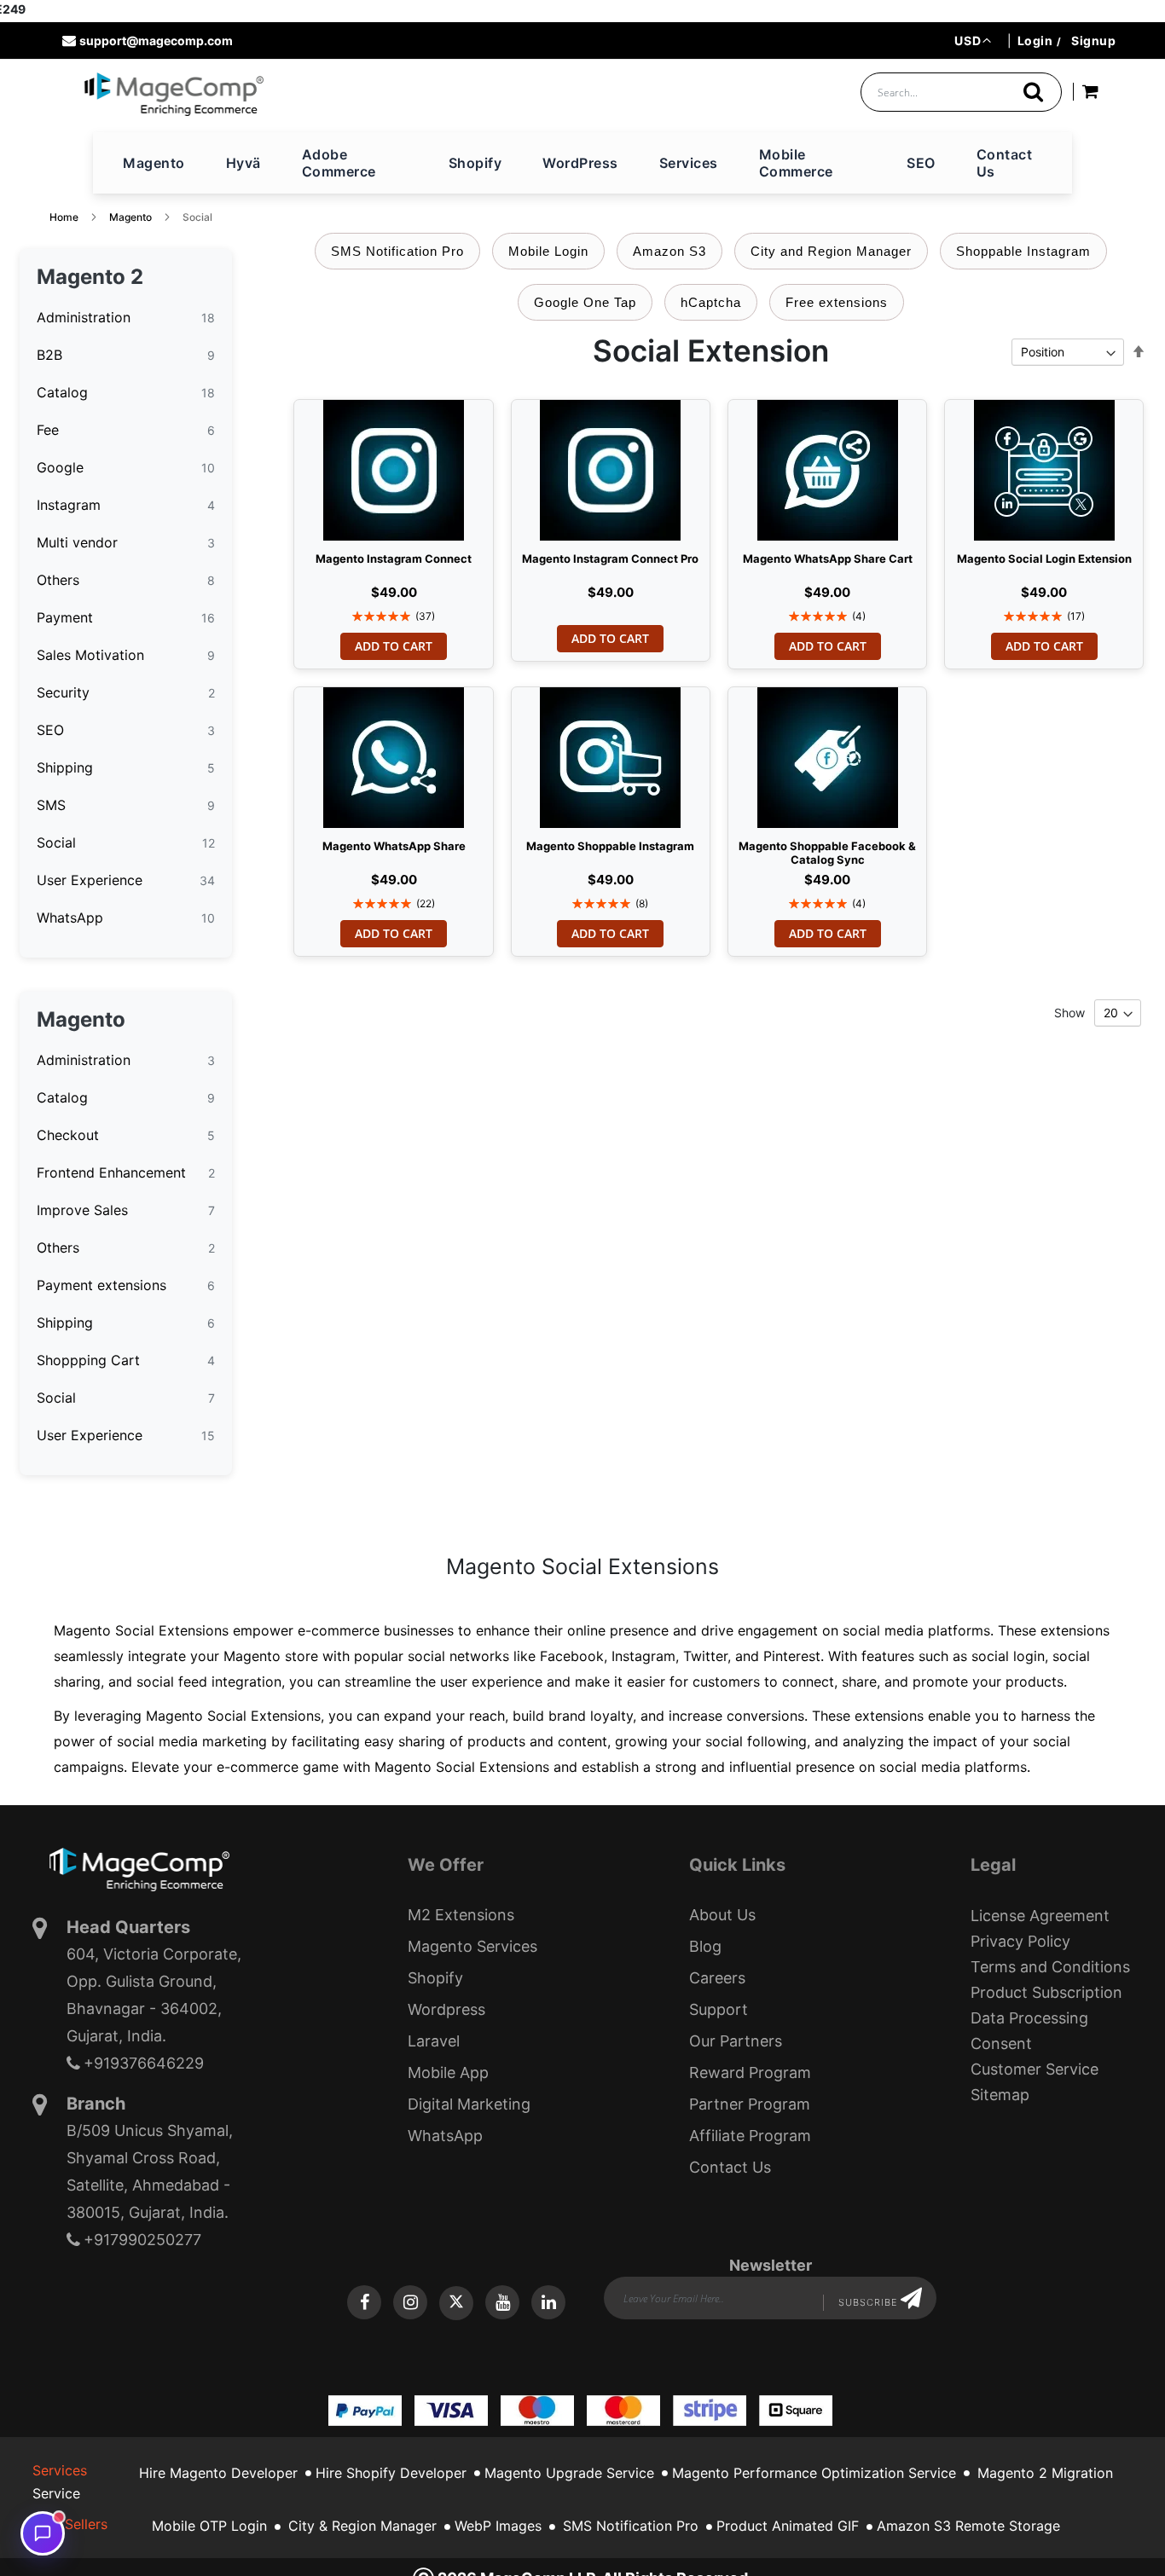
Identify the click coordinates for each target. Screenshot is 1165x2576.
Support (719, 2009)
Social (56, 842)
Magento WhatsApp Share (394, 846)
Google (60, 467)
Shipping (65, 767)
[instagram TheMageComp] (410, 2302)
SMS (51, 805)
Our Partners (736, 2041)
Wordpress (446, 2009)
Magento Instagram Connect (394, 559)
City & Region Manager (362, 2526)
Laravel (434, 2041)
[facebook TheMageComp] (364, 2302)
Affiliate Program (750, 2136)
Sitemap (1000, 2095)
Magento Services (472, 1946)
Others (58, 580)
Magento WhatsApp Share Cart (828, 559)
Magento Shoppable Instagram (610, 846)
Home (64, 217)
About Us (722, 1915)
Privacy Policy (1020, 1941)
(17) (1076, 616)
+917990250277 (142, 2240)
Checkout (68, 1135)
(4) (859, 616)
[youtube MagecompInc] (502, 2302)
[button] (973, 41)
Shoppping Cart (88, 1360)
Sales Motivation (90, 655)
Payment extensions (101, 1285)
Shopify (435, 1978)
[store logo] (174, 94)
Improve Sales (82, 1210)
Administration (84, 317)
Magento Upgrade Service (569, 2473)
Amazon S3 (669, 251)
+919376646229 (144, 2063)
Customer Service (1035, 2069)
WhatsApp (70, 918)
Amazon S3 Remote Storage (968, 2526)
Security (63, 692)
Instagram (69, 505)
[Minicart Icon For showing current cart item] (1090, 94)
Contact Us (730, 2167)
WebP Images (498, 2526)
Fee (48, 430)
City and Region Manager (831, 251)
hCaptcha (711, 302)
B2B (49, 355)
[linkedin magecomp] (548, 2302)
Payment (65, 617)
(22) (426, 903)
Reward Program (750, 2072)
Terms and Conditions (1050, 1967)
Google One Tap (585, 302)
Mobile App (448, 2072)
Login (1035, 41)
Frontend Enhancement (111, 1172)
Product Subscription (1046, 1992)
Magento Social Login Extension (1044, 559)
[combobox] (961, 92)
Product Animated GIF (788, 2526)
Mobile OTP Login (209, 2526)
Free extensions (837, 302)
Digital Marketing (469, 2104)
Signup (1093, 41)
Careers (717, 1978)
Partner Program (750, 2104)
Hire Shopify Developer (391, 2473)
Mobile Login (548, 251)
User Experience (90, 880)
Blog (705, 1946)
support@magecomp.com (156, 41)
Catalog (62, 392)
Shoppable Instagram (1023, 251)
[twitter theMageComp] (456, 2303)
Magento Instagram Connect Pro (610, 559)
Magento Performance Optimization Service (814, 2473)
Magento (130, 217)
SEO (50, 730)
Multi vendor (77, 542)
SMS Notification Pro (397, 251)
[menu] (582, 163)
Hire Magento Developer (218, 2473)
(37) (425, 616)
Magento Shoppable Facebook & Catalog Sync (827, 849)
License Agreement (1040, 1916)
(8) (642, 903)
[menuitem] (154, 163)
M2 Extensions (461, 1915)
